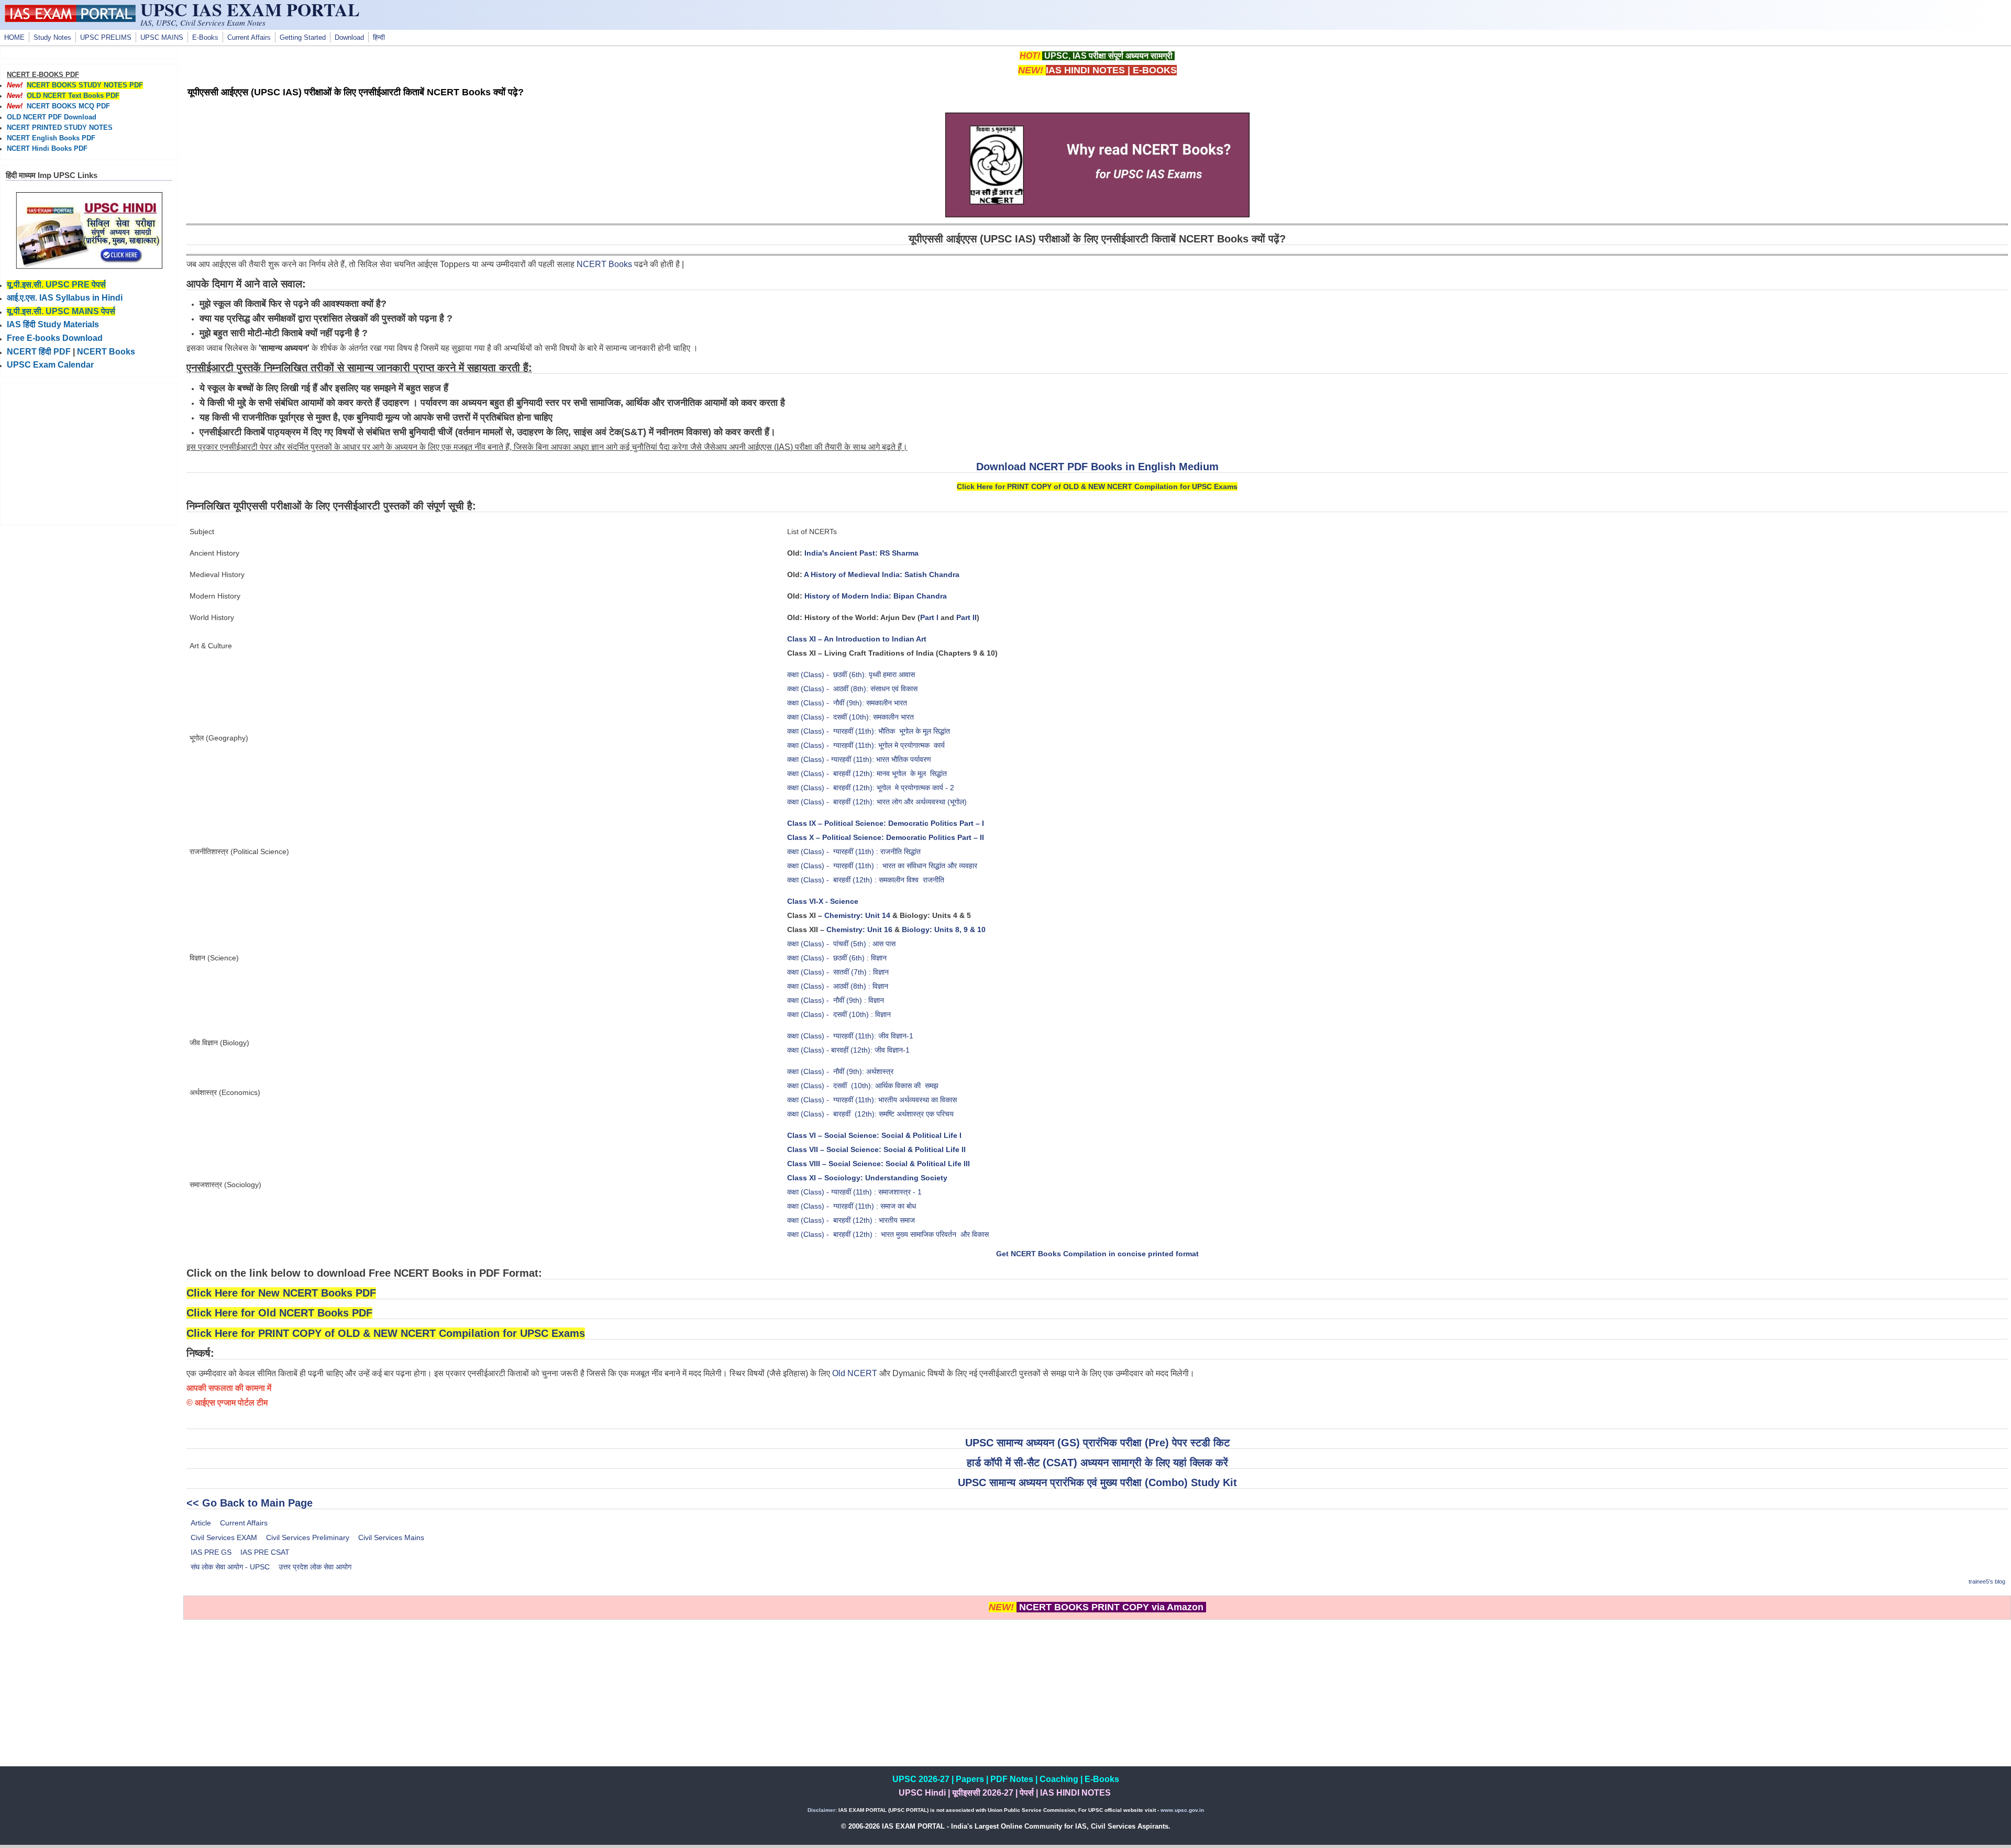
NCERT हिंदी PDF (39, 352)
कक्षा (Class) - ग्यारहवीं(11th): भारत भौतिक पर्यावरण (859, 759)
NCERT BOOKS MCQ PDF (68, 106)
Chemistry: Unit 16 (859, 929)
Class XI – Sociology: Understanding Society (867, 1178)
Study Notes (52, 38)
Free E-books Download (55, 338)
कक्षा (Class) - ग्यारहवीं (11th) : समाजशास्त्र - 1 (854, 1192)
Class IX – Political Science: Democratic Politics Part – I (886, 823)
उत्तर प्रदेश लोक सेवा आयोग (315, 1567)
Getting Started (303, 38)
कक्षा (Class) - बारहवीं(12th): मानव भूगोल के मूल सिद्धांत (867, 773)
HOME (14, 38)
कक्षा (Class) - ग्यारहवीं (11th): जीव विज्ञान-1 (850, 1036)
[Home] (70, 19)
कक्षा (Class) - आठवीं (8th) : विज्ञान (838, 986)
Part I (929, 617)
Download (349, 38)
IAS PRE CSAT (265, 1552)
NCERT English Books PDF (51, 138)
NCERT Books (604, 264)
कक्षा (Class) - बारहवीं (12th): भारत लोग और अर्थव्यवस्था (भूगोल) (877, 802)
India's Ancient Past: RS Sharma (861, 553)
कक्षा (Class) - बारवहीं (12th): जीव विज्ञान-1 (848, 1050)
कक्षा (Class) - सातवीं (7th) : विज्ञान (838, 972)
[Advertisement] (1097, 1693)
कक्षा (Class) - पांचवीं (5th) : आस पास (841, 944)
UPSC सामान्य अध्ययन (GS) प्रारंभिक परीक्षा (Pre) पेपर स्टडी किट (1097, 1443)
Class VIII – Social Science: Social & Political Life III (879, 1164)
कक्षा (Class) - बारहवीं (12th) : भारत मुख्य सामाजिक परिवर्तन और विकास (888, 1234)
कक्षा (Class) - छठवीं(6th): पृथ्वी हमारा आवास (851, 674)
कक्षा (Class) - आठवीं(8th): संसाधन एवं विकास (852, 689)
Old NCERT (855, 1373)
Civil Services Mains (391, 1537)
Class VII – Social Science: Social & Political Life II (876, 1149)
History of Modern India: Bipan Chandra (876, 596)
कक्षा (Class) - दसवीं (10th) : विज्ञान (839, 1014)
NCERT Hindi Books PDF (47, 149)
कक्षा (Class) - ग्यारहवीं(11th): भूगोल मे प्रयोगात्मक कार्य (866, 745)
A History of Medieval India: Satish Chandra (882, 574)
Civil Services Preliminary (308, 1537)
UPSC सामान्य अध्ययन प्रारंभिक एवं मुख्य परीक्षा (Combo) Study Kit (1097, 1482)
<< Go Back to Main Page (250, 1503)
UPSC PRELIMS (106, 38)
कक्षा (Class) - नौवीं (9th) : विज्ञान (836, 1000)
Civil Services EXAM (224, 1537)
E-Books (205, 38)
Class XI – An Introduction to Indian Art (857, 639)
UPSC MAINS (162, 38)
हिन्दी (379, 38)
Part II (966, 617)
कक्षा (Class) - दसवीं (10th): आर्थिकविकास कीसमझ (863, 1086)
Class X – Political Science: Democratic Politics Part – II (886, 837)
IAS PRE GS (211, 1552)
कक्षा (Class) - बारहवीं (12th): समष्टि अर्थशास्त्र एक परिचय (870, 1114)
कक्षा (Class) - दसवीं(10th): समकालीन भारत (850, 717)
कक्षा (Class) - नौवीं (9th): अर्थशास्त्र (840, 1071)
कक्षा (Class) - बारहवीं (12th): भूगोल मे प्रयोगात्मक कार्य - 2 (871, 788)
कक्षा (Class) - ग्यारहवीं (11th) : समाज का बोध (853, 1206)
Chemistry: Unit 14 (857, 915)
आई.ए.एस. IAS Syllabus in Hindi (65, 298)
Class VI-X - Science (823, 901)
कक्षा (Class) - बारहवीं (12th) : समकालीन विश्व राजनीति (866, 880)
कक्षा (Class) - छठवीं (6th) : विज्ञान (837, 958)
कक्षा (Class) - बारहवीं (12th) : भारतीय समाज (851, 1220)
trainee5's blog (1987, 1581)
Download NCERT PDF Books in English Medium (1097, 467)
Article (201, 1523)
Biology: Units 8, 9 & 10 (944, 929)
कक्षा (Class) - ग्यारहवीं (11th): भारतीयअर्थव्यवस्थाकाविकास (872, 1100)
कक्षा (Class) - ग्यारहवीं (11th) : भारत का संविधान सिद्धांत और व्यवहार (882, 866)
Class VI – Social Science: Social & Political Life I (874, 1135)
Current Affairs (249, 38)
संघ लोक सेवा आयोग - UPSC (230, 1567)
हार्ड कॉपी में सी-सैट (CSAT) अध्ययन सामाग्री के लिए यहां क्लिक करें (1097, 1463)
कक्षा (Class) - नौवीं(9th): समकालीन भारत (847, 703)
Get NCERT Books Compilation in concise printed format (1097, 1254)
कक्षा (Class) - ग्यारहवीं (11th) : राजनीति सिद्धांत (854, 851)
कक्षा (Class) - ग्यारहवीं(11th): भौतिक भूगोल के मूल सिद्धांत (869, 731)
